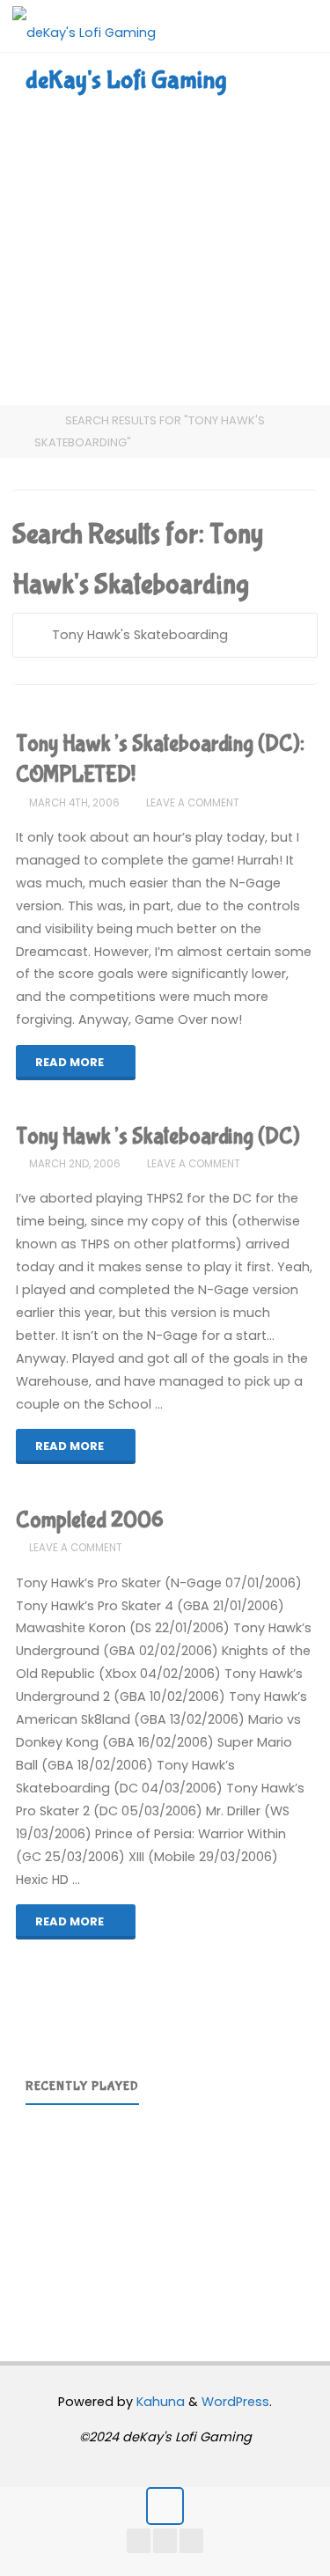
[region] (165, 2211)
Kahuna (159, 2402)
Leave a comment (193, 803)
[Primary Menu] (298, 26)
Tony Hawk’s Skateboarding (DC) (158, 1137)
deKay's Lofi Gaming (126, 80)
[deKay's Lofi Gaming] (84, 26)
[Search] (34, 635)
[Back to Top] (165, 2506)
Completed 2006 (90, 1520)
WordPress (235, 2402)
